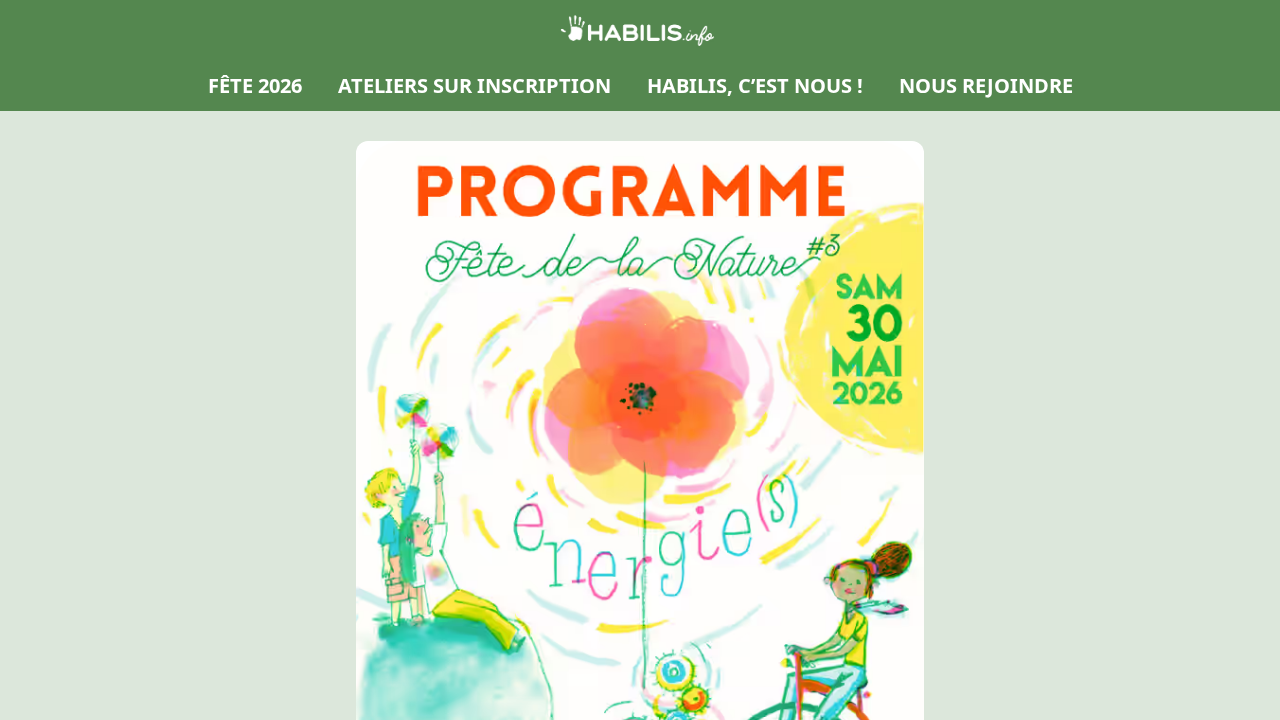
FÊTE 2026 (255, 85)
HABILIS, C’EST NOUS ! (755, 85)
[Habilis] (640, 30)
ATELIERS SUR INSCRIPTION (474, 85)
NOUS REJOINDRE (986, 85)
